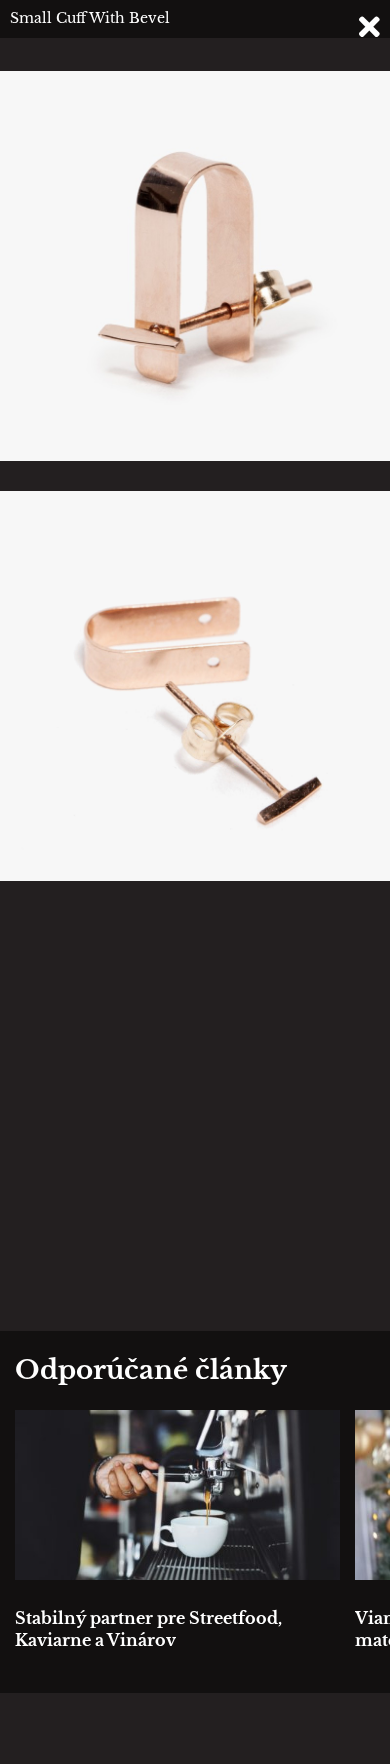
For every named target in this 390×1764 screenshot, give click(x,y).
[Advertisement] (195, 1106)
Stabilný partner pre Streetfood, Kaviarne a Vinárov (148, 1629)
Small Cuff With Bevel (90, 18)
